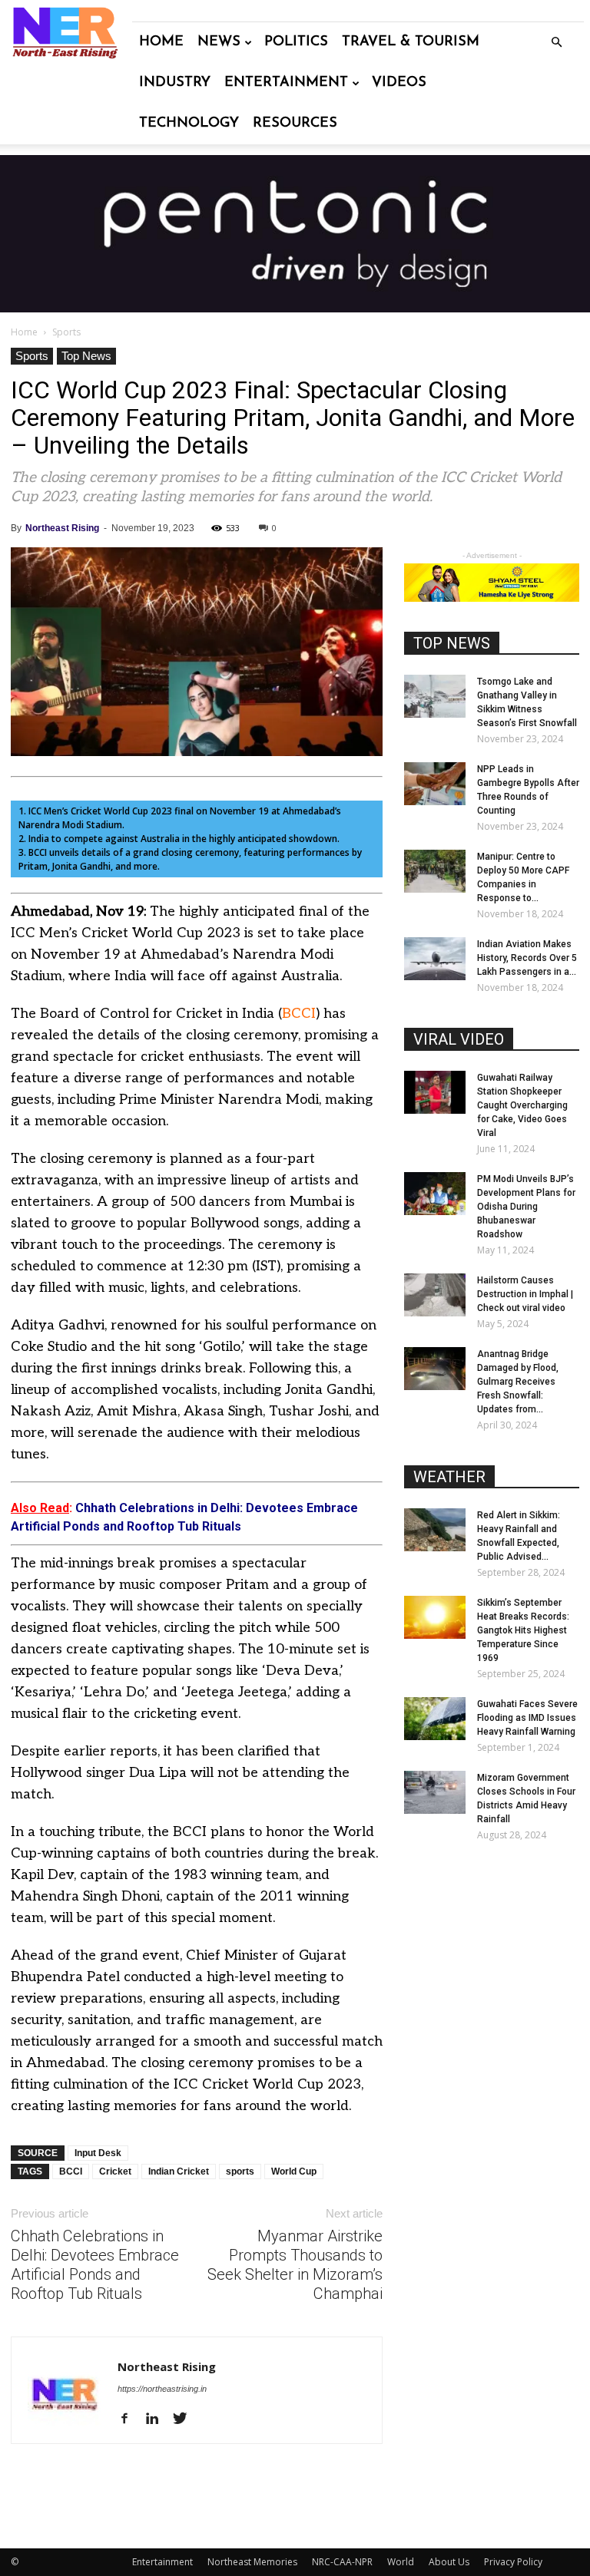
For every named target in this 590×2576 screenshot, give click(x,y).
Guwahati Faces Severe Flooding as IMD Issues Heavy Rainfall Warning (527, 1718)
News (219, 42)
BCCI (299, 1014)
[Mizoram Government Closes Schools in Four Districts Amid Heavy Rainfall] (435, 1792)
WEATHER (449, 1477)
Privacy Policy (513, 2562)
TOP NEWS (452, 643)
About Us (449, 2562)
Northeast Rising (62, 528)
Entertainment (286, 83)
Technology (189, 124)
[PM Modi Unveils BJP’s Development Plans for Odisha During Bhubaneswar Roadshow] (435, 1194)
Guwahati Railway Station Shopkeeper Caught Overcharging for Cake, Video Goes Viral (522, 1105)
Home (161, 42)
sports (240, 2171)
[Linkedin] (158, 2419)
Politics (296, 42)
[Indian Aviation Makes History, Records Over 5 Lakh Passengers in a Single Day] (435, 959)
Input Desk (98, 2153)
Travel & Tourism (411, 42)
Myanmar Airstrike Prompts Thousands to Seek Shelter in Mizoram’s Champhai (295, 2265)
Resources (295, 124)
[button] (556, 43)
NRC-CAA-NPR (342, 2562)
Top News (86, 356)
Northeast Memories (252, 2562)
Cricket (115, 2171)
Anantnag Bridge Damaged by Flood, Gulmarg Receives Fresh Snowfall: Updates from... (518, 1382)
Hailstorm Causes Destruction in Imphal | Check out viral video (525, 1294)
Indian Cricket (179, 2171)
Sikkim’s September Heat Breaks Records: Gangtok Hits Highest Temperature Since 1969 (523, 1630)
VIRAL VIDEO (459, 1039)
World (401, 2562)
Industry (175, 83)
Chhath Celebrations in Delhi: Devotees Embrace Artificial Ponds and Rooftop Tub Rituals (95, 2265)
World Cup (294, 2171)
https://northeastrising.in (162, 2389)
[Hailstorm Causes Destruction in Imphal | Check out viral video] (435, 1295)
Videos (399, 83)
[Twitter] (186, 2419)
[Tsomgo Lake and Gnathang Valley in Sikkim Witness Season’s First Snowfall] (435, 696)
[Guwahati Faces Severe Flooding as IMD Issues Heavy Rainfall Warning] (435, 1719)
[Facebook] (130, 2419)
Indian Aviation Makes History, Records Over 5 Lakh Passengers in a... (527, 958)
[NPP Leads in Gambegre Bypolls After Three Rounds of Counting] (435, 784)
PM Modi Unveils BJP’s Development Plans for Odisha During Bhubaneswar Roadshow (526, 1207)
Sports (32, 356)
